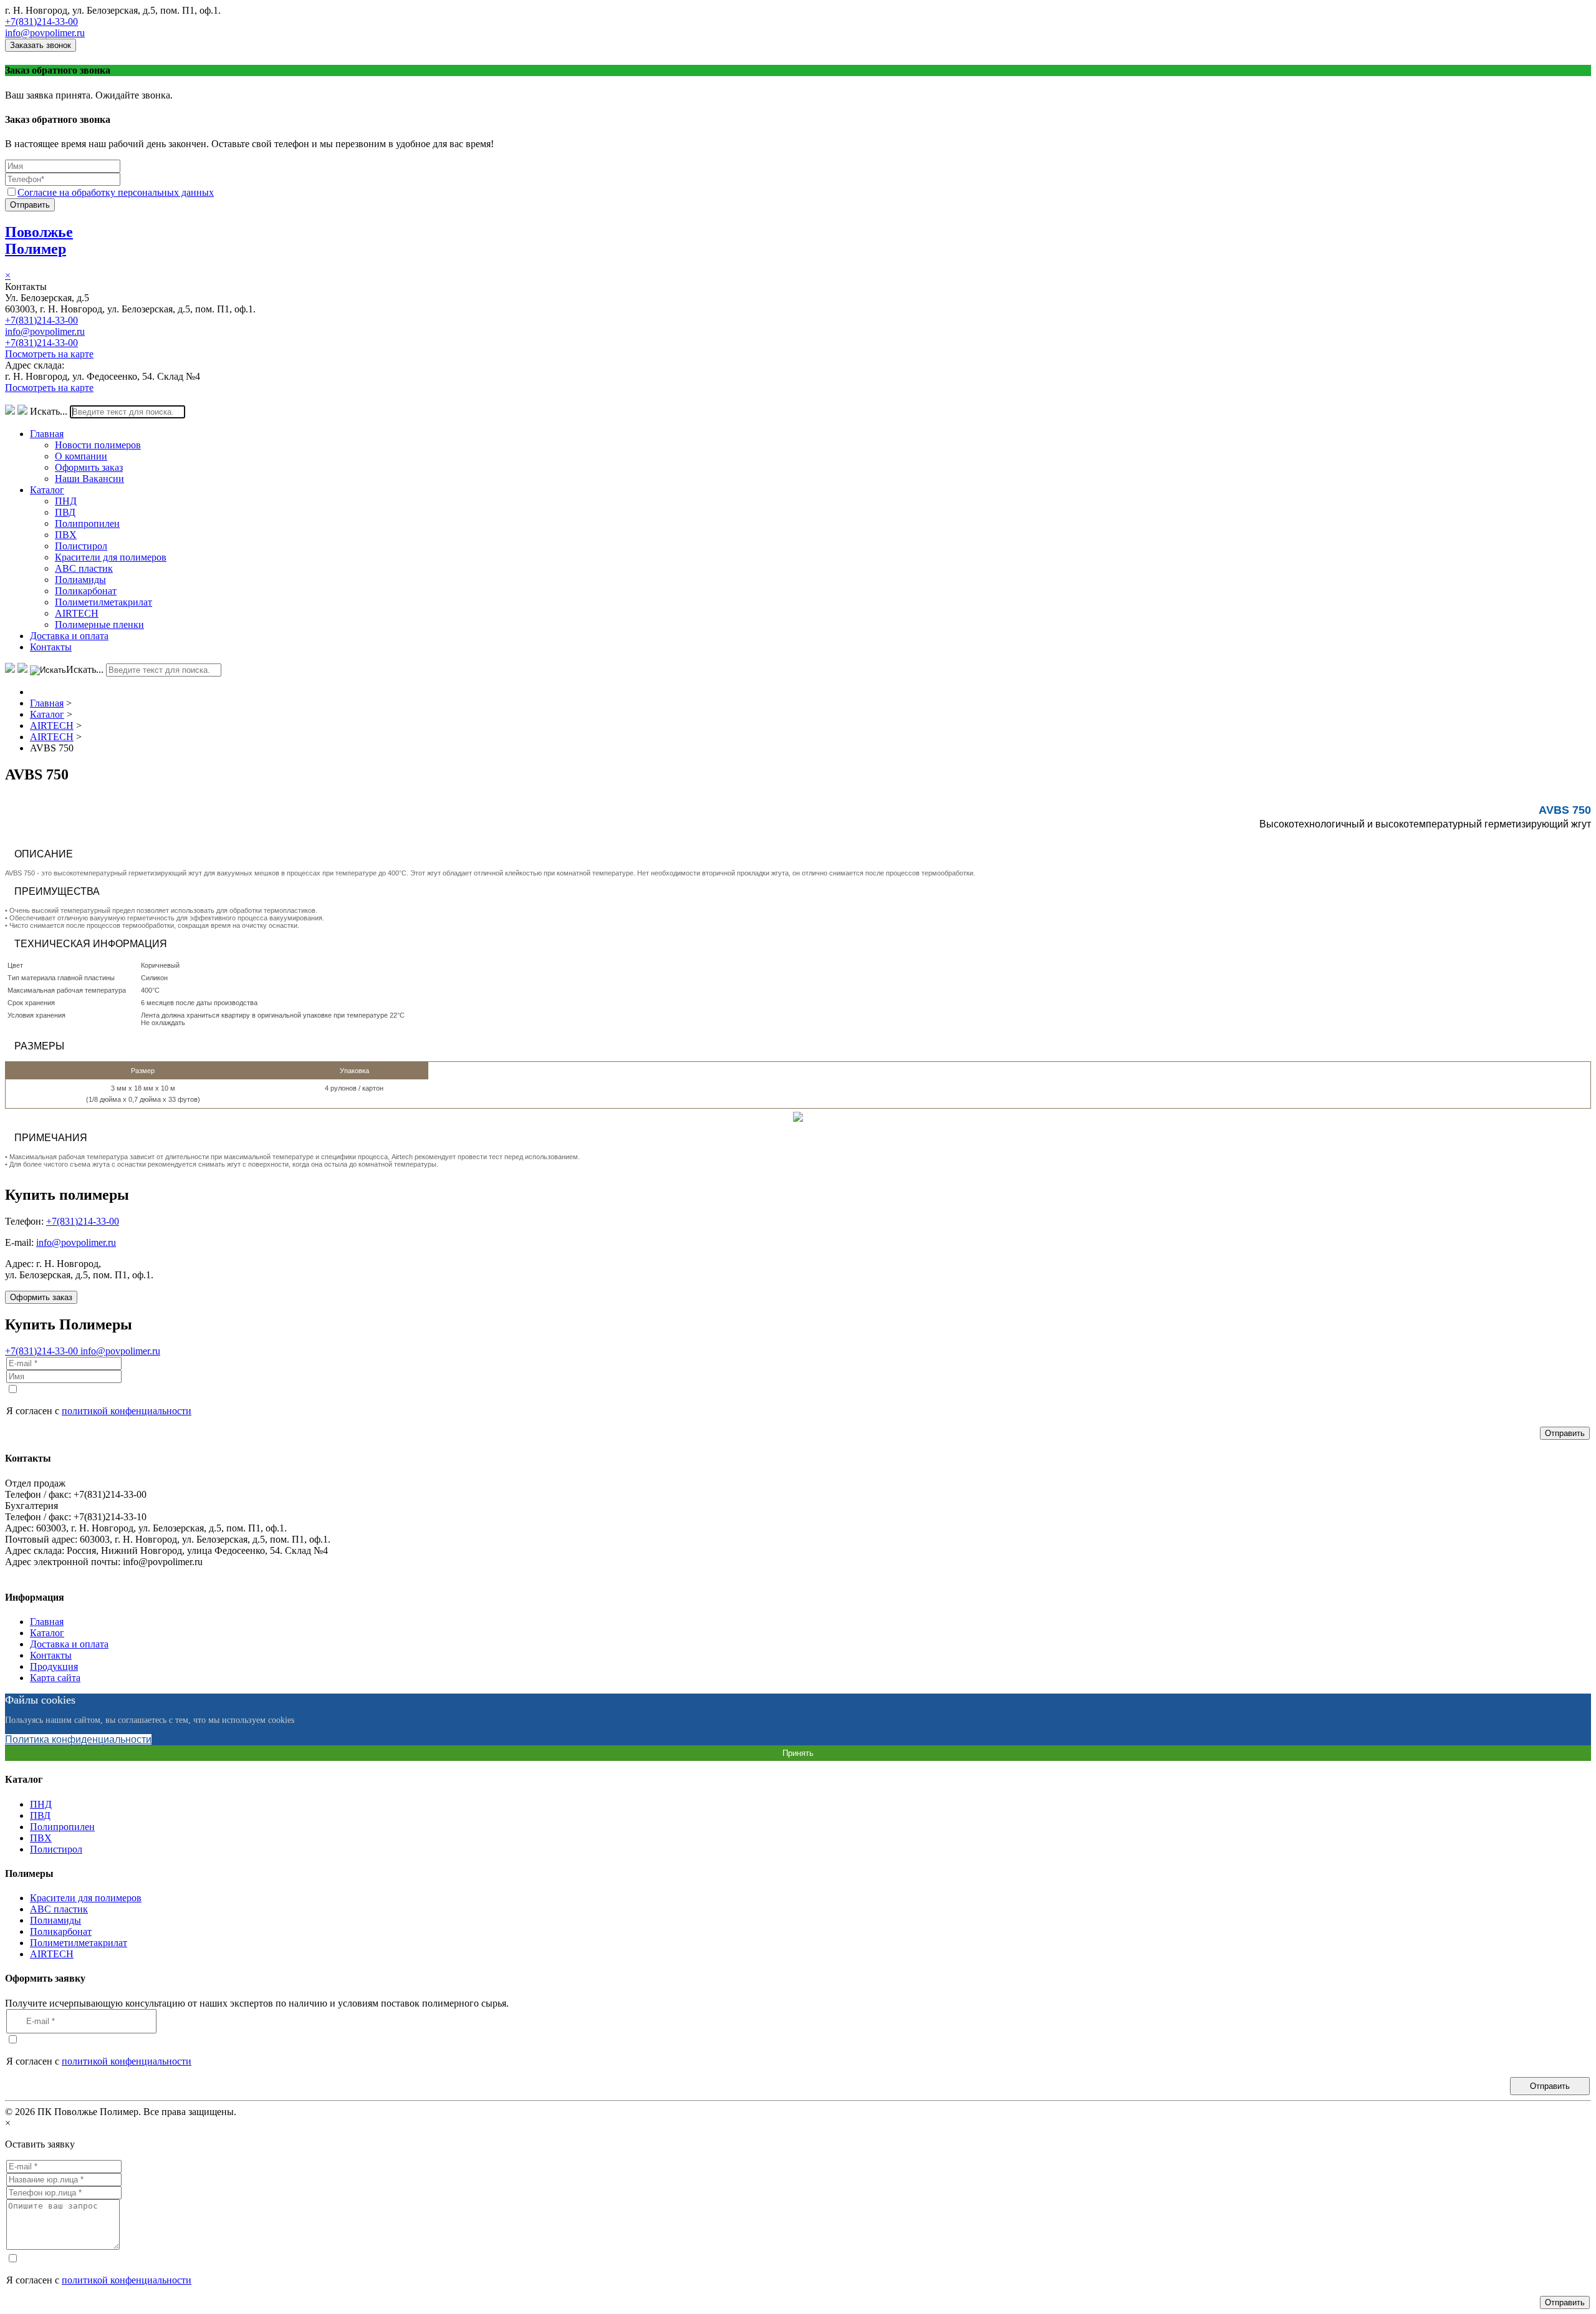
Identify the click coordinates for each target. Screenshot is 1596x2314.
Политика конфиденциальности (78, 1739)
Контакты (51, 647)
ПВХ (66, 535)
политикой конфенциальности (127, 1411)
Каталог (47, 490)
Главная (47, 434)
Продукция (54, 1666)
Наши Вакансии (89, 479)
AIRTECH (77, 613)
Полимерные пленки (99, 624)
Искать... (49, 411)
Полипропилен (87, 523)
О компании (81, 456)
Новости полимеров (98, 445)
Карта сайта (55, 1678)
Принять (798, 1753)
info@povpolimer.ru (45, 33)
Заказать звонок (41, 45)
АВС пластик (84, 568)
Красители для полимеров (111, 557)
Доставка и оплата (69, 636)
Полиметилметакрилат (103, 602)
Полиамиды (80, 580)
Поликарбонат (86, 591)
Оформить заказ (89, 467)
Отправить (30, 205)
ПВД (65, 512)
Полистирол (81, 546)
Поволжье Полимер (39, 240)
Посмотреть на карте (49, 354)
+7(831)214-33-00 (41, 22)
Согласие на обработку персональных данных (116, 192)
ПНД (66, 501)
